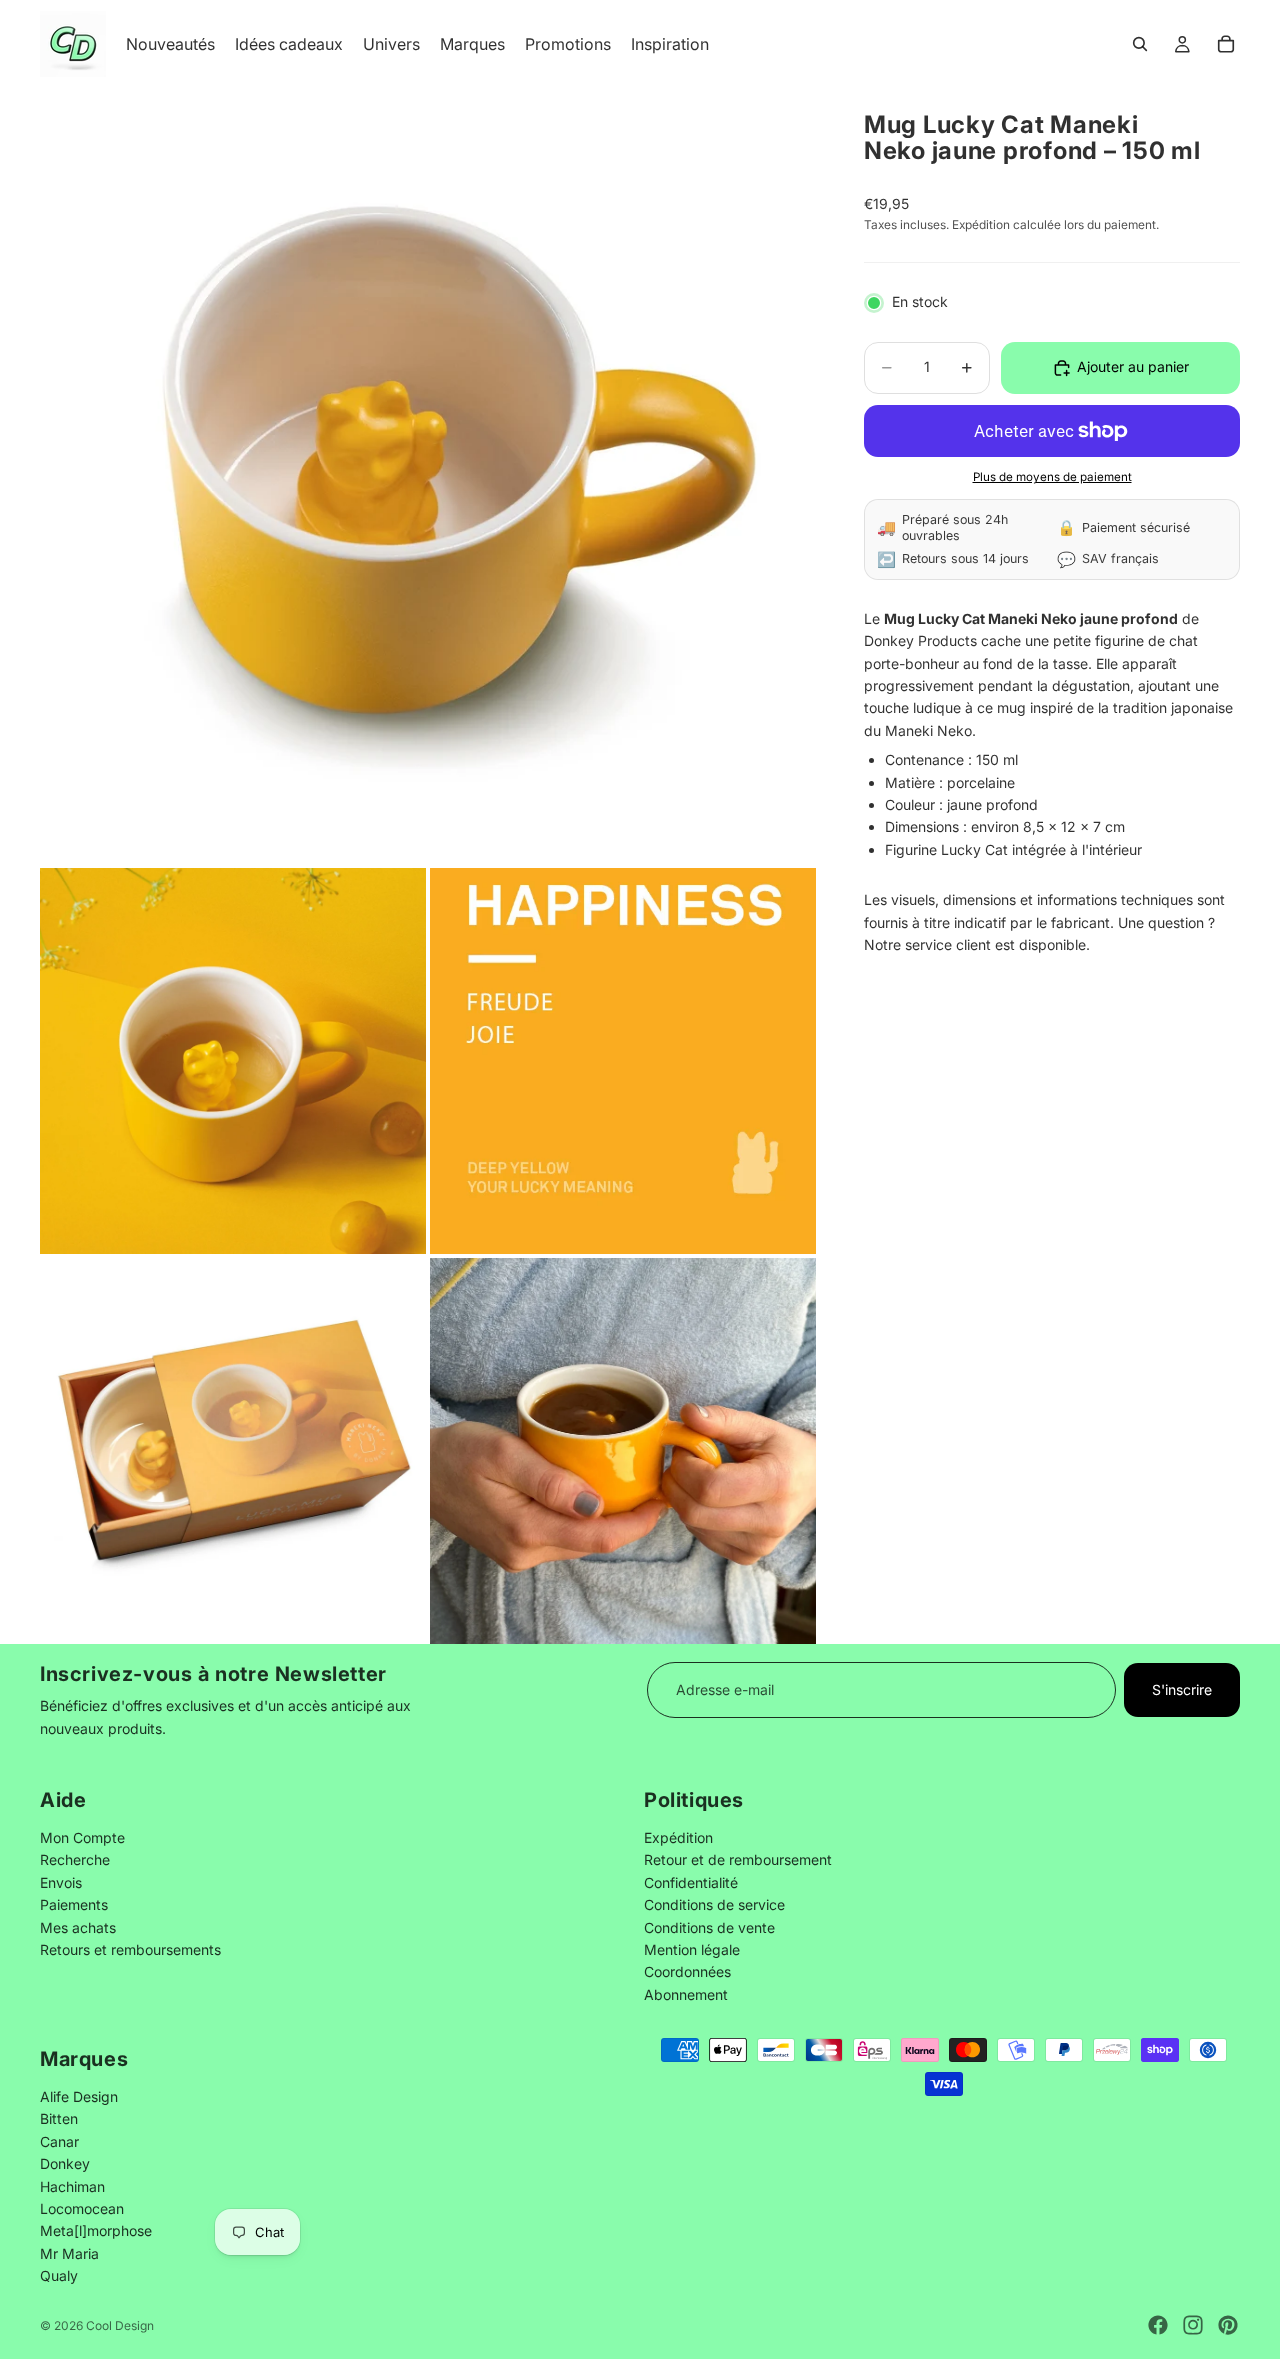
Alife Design (79, 2096)
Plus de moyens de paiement (1052, 478)
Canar (59, 2141)
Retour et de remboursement (738, 1859)
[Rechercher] (1140, 44)
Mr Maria (69, 2253)
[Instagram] (1193, 2325)
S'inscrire (1182, 1689)
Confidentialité (691, 1881)
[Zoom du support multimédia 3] (623, 1061)
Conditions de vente (709, 1926)
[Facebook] (1158, 2325)
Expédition (678, 1837)
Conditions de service (714, 1904)
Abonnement (686, 1993)
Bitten (59, 2118)
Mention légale (692, 1949)
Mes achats (78, 1926)
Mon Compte (82, 1837)
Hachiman (72, 2185)
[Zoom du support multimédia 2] (233, 1061)
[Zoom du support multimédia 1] (428, 476)
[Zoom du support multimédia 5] (623, 1451)
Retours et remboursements (130, 1949)
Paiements (74, 1904)
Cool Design (120, 2325)
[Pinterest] (1228, 2325)
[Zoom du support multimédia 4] (233, 1451)
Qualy (59, 2275)
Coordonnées (687, 1971)
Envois (61, 1881)
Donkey (65, 2163)
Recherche (75, 1859)
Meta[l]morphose (96, 2230)
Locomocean (82, 2208)
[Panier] (1226, 44)
